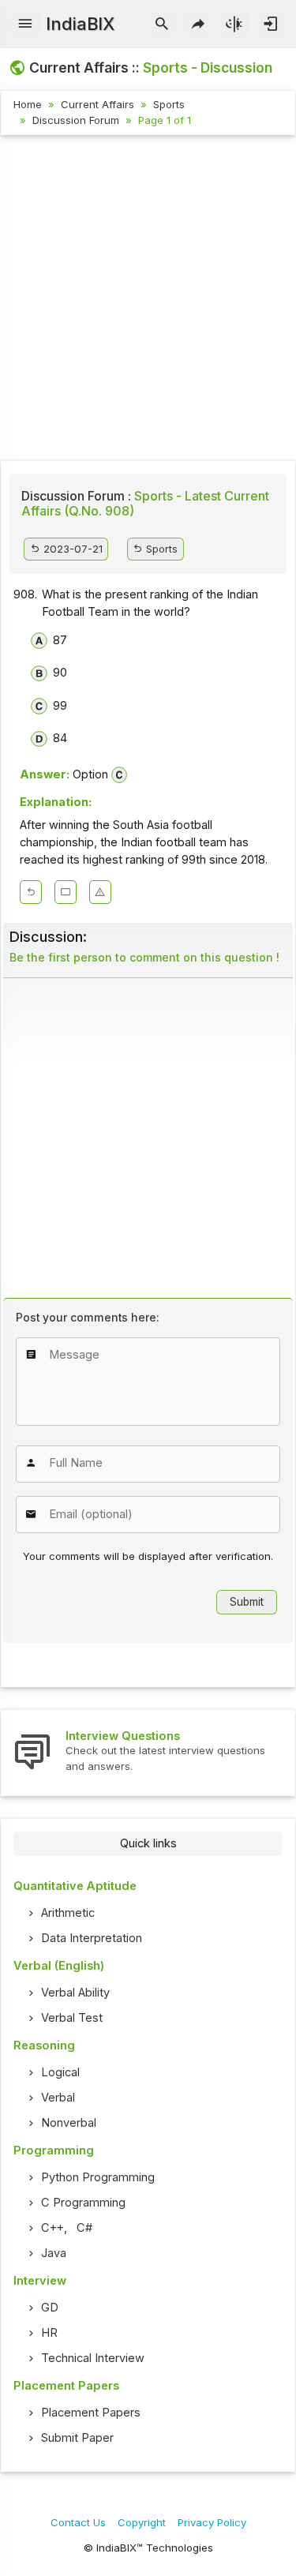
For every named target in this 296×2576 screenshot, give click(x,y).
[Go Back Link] (31, 892)
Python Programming (98, 2177)
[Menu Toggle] (26, 24)
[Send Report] (100, 892)
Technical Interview (93, 2358)
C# (84, 2228)
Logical (60, 2072)
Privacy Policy (212, 2522)
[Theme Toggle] (235, 24)
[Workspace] (66, 892)
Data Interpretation (92, 1938)
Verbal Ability (75, 1993)
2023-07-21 (71, 549)
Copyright (142, 2522)
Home (28, 104)
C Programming (83, 2203)
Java (54, 2253)
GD (50, 2308)
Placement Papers (91, 2413)
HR (49, 2333)
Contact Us (78, 2522)
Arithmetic (68, 1913)
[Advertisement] (148, 300)
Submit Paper (77, 2438)
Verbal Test (72, 2018)
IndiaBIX (80, 24)
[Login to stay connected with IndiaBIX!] (270, 24)
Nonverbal (69, 2123)
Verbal (58, 2098)
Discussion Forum (76, 120)
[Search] (162, 24)
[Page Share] (199, 24)
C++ (52, 2228)
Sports (169, 104)
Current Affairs (97, 104)
